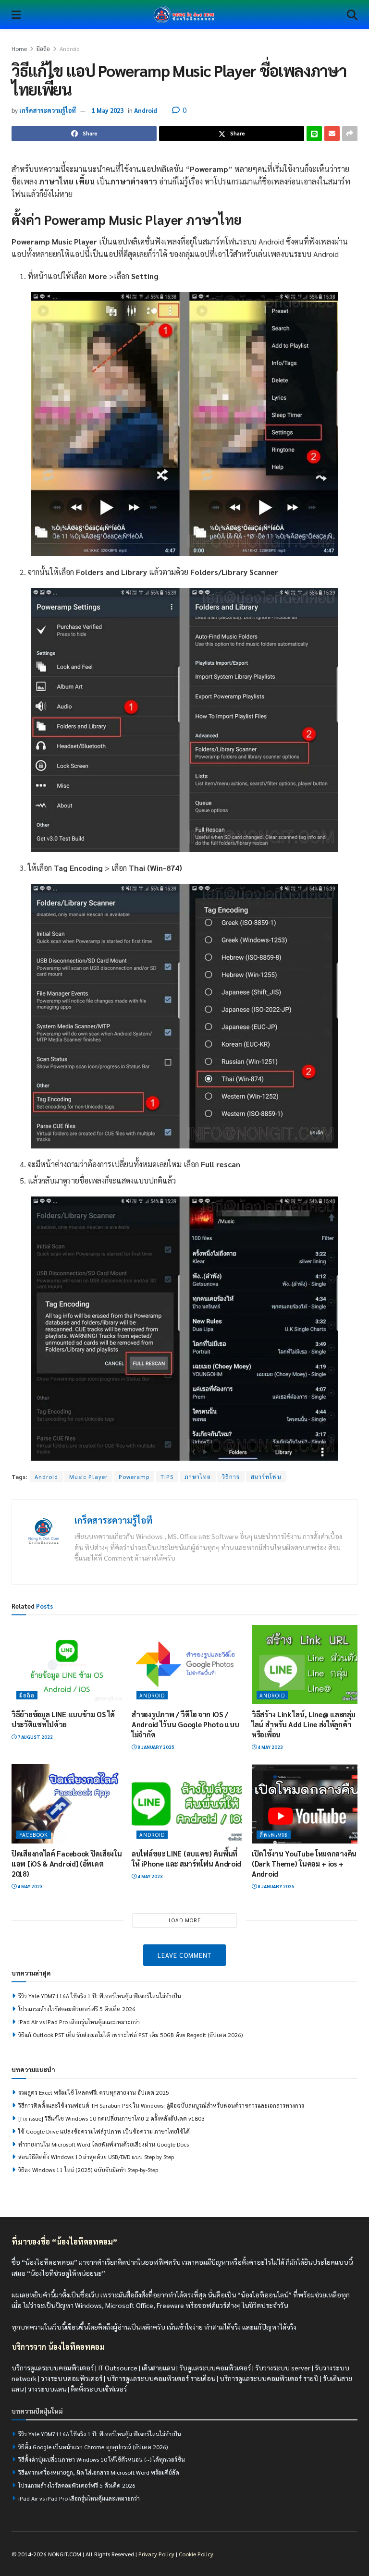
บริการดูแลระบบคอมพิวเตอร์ (53, 2368)
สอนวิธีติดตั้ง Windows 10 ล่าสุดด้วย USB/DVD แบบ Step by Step (96, 2157)
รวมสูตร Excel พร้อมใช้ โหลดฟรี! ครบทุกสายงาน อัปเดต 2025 (94, 2092)
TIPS (167, 1477)
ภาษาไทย (198, 1477)
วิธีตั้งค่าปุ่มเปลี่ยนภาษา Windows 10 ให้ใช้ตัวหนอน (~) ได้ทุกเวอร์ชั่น (102, 2459)
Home (19, 49)
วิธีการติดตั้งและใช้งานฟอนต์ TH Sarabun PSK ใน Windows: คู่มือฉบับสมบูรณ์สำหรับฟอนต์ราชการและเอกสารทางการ (161, 2105)
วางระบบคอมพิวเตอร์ (72, 2378)
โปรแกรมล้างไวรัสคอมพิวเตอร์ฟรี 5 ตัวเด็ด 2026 (77, 2009)
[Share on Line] (314, 134)
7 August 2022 (35, 1737)
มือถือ (43, 49)
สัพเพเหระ (274, 1835)
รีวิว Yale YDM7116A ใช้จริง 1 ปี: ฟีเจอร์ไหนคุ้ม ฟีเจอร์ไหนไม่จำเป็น (100, 1996)
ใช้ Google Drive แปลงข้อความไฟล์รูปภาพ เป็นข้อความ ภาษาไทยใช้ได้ (104, 2131)
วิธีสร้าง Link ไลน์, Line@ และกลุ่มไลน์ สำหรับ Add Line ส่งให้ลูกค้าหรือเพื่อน (303, 1724)
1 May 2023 (108, 110)
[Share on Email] (332, 134)
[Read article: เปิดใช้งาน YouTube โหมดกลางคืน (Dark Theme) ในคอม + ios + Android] (307, 1804)
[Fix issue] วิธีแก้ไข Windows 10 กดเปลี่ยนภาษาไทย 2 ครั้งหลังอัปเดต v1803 (111, 2118)
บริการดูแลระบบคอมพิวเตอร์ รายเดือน (161, 2378)
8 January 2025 (155, 1747)
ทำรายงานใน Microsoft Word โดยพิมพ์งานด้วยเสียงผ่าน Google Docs (104, 2144)
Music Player (88, 1477)
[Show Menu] (16, 14)
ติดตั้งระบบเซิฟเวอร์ (99, 2389)
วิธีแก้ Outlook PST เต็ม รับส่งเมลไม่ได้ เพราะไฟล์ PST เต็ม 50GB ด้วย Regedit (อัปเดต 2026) (130, 2035)
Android (70, 49)
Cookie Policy (196, 2554)
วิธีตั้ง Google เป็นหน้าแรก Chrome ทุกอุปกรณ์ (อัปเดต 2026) (93, 2447)
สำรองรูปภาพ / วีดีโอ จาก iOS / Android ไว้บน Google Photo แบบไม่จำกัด (185, 1724)
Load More (185, 1920)
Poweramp (134, 1477)
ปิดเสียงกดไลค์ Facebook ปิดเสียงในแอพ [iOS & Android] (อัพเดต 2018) (67, 1863)
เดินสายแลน (158, 2368)
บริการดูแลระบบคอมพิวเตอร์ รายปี (269, 2378)
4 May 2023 (270, 1747)
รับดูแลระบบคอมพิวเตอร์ (215, 2368)
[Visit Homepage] (184, 14)
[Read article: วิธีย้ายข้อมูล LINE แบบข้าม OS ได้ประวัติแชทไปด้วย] (67, 1664)
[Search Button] (352, 14)
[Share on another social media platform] (350, 134)
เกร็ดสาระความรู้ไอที (48, 110)
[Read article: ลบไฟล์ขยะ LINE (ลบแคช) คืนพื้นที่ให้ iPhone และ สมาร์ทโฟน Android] (187, 1804)
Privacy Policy (156, 2554)
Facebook (34, 1835)
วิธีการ (231, 1477)
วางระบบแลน (47, 2389)
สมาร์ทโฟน (266, 1477)
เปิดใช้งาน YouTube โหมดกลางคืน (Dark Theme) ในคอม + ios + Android (304, 1863)
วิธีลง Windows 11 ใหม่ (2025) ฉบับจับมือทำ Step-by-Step (88, 2170)
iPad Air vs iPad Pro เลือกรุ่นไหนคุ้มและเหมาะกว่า (79, 2022)
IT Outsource (118, 2368)
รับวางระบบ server (283, 2368)
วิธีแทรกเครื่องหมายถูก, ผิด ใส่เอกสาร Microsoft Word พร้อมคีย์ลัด (99, 2472)
